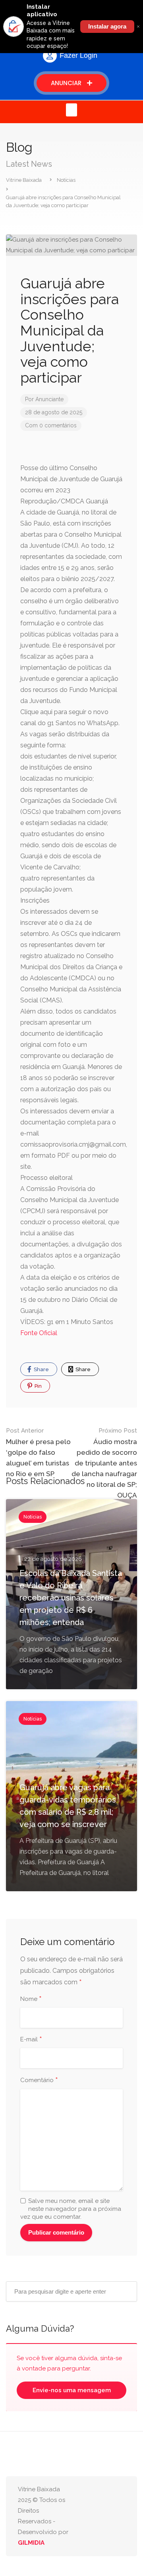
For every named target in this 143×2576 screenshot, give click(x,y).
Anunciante (49, 399)
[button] (71, 110)
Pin (38, 1386)
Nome (31, 1999)
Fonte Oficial (39, 1333)
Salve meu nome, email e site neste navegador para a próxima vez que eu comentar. (71, 2209)
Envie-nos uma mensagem (72, 2390)
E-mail (31, 2040)
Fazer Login (78, 55)
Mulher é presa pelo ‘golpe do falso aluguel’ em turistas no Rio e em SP (38, 1452)
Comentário (39, 2081)
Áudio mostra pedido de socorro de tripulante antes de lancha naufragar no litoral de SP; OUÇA (104, 1463)
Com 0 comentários (51, 425)
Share (41, 1369)
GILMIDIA (31, 2543)
